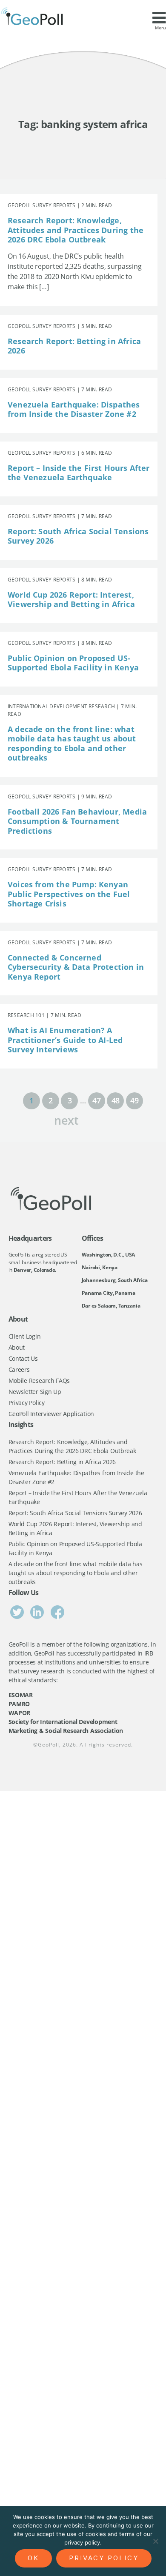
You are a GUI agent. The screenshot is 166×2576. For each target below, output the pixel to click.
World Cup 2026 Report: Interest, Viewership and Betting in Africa (71, 600)
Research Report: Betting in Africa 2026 (74, 346)
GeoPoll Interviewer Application (52, 1414)
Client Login (25, 1336)
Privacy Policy (27, 1403)
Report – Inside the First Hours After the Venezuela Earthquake (79, 473)
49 (134, 1100)
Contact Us (23, 1358)
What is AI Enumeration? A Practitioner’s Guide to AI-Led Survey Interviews (65, 1040)
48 (116, 1100)
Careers (19, 1369)
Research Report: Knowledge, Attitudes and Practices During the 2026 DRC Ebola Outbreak (76, 230)
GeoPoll (49, 1745)
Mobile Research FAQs (39, 1381)
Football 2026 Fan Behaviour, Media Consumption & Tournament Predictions (77, 821)
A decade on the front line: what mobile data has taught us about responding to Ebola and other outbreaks (72, 744)
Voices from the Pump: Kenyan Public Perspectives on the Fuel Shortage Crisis (69, 894)
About (17, 1347)
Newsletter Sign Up (35, 1392)
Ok (33, 2558)
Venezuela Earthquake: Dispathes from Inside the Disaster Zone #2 (74, 409)
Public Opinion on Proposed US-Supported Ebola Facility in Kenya (73, 663)
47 (96, 1100)
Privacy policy (104, 2558)
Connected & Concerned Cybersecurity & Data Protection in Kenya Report (76, 967)
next (66, 1119)
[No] (155, 2541)
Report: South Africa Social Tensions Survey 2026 (78, 536)
